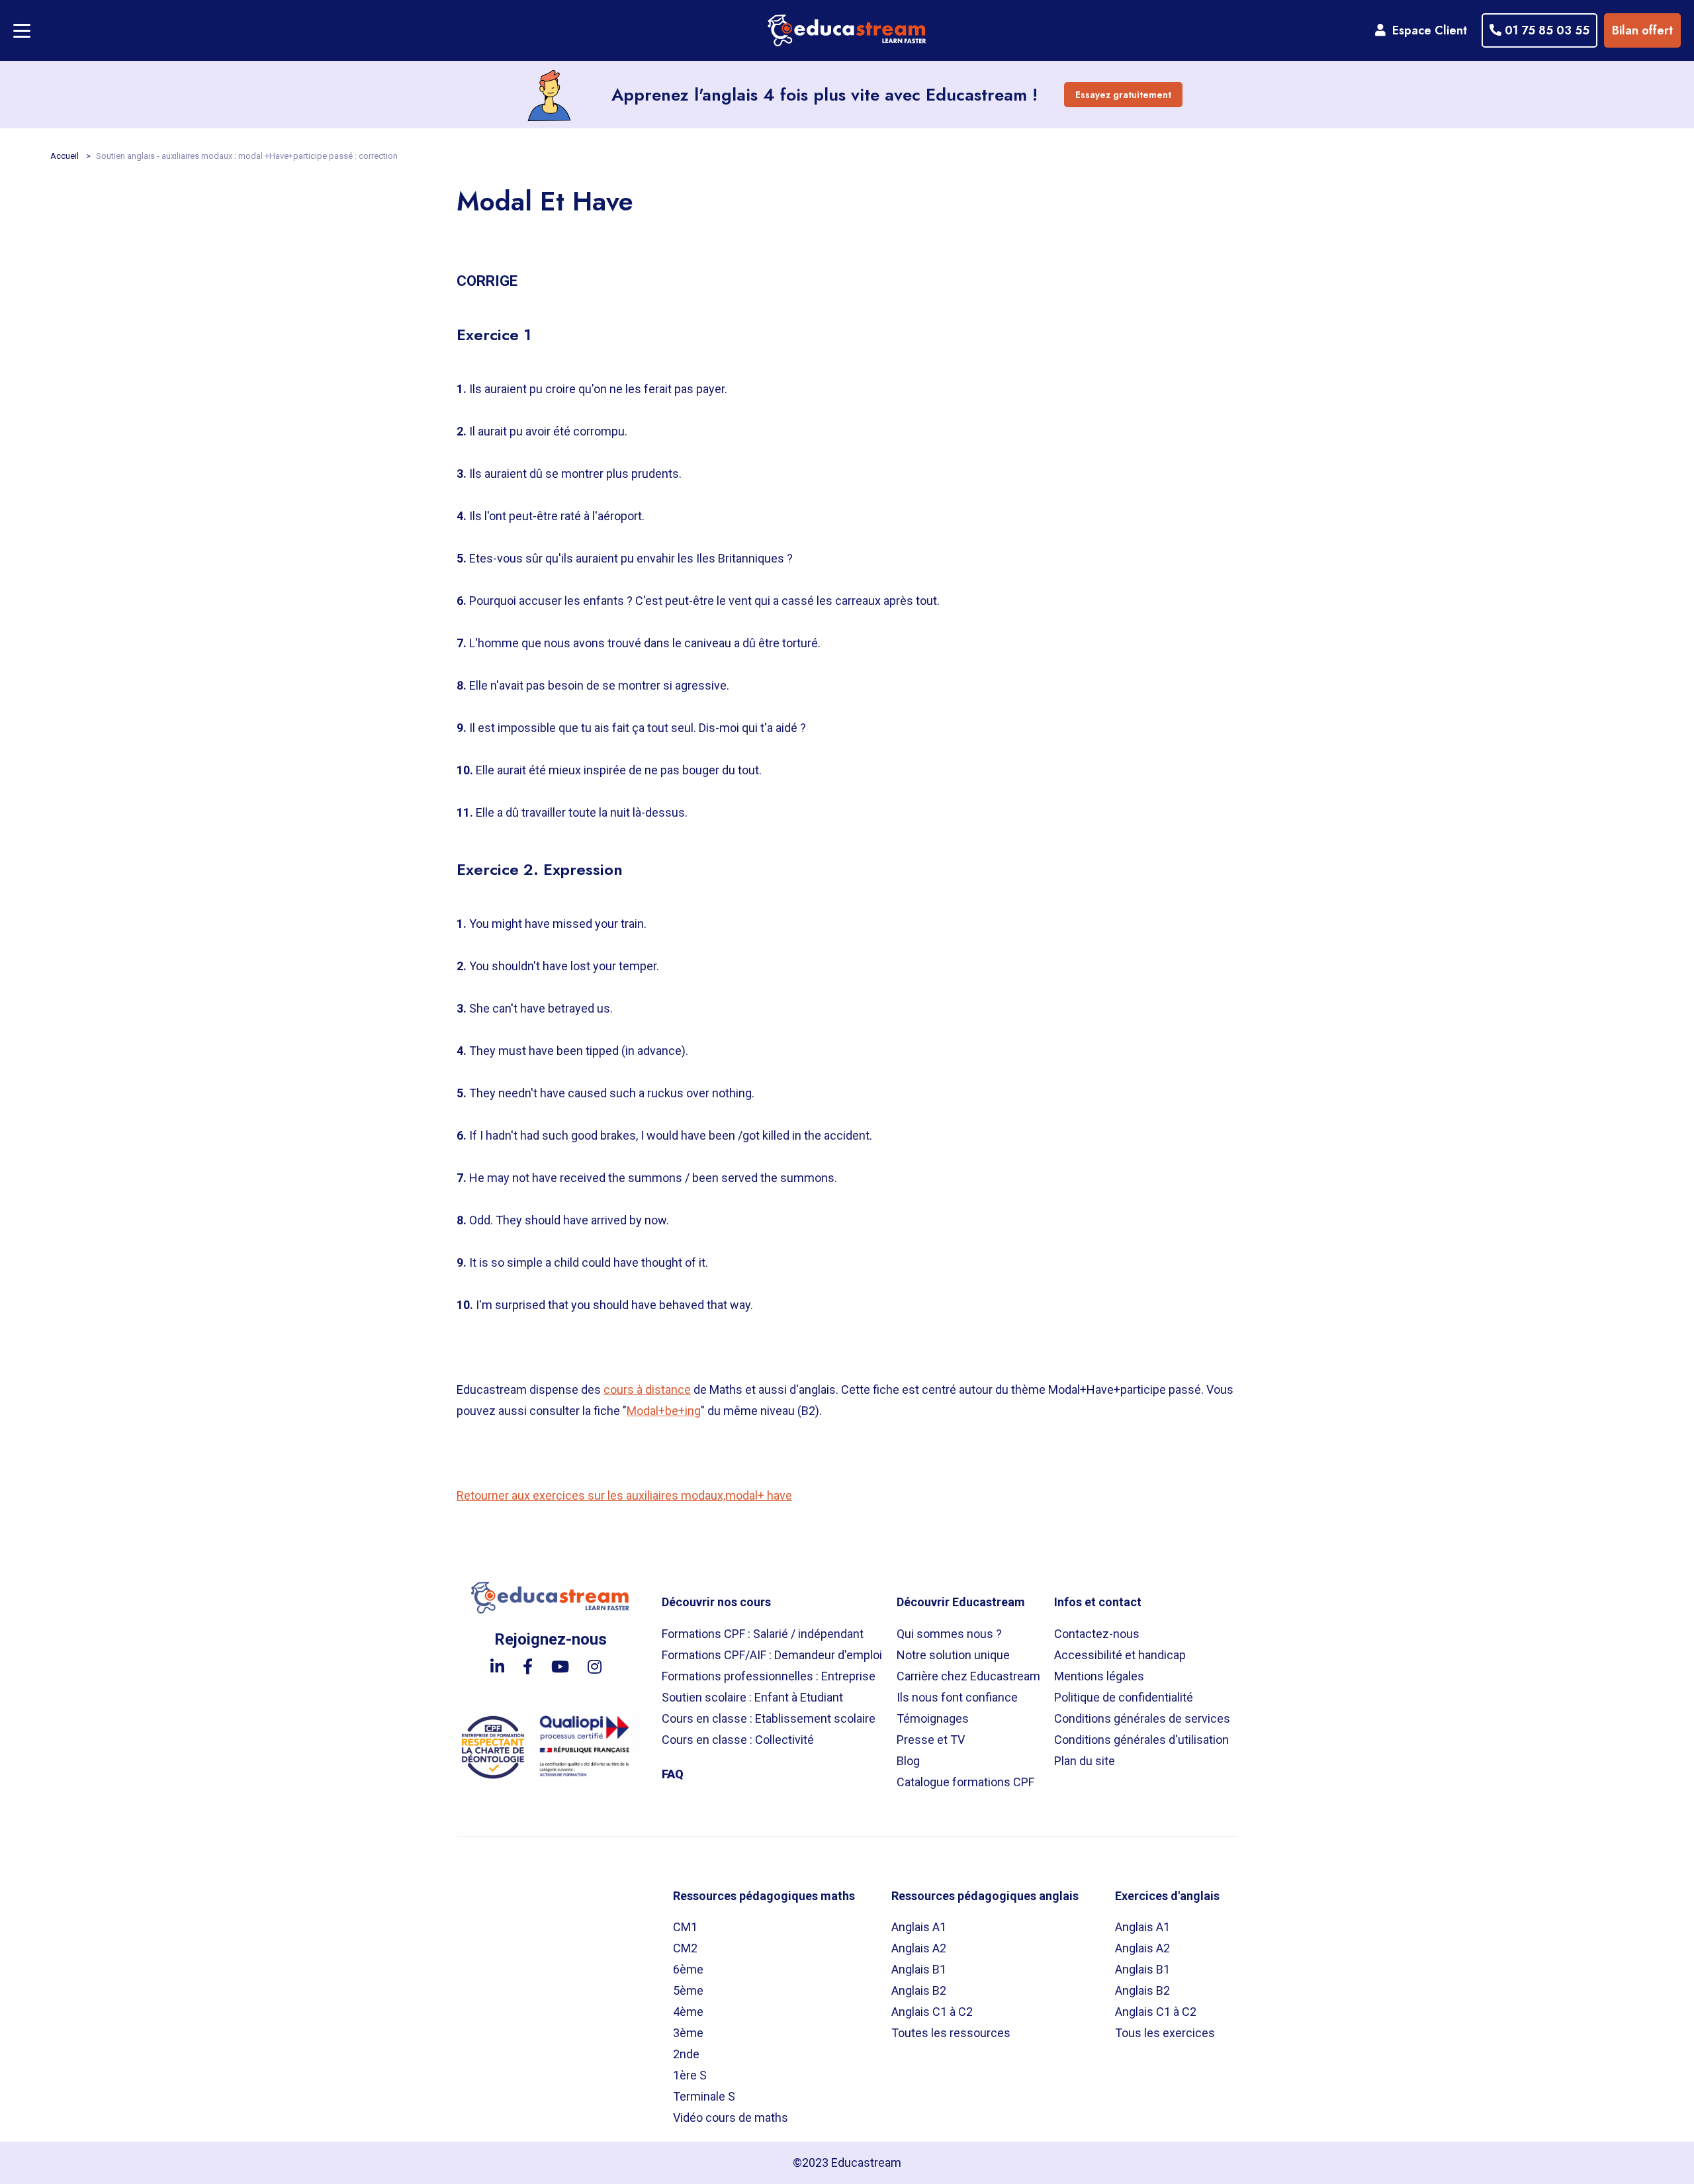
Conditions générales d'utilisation (1141, 1740)
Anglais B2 (919, 1990)
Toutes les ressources (951, 2033)
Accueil (66, 156)
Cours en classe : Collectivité (738, 1740)
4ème (688, 2012)
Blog (908, 1761)
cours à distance (647, 1389)
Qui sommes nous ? (949, 1634)
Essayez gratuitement (1123, 95)
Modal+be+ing (664, 1411)
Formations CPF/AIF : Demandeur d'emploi (772, 1655)
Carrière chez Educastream (968, 1676)
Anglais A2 (919, 1948)
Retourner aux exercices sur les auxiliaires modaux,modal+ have (624, 1495)
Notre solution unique (953, 1655)
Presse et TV (931, 1740)
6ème (688, 1969)
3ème (688, 2033)
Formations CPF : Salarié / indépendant (763, 1634)
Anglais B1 (919, 1969)
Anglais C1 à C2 (932, 2012)
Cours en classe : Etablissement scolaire (769, 1718)
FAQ (673, 1774)
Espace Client (1426, 30)
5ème (688, 1990)
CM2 (685, 1948)
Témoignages (933, 1718)
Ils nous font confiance (957, 1697)
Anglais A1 (919, 1927)
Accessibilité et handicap (1120, 1655)
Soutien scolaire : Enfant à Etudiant (752, 1697)
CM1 (685, 1927)
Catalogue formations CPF (965, 1782)
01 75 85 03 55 (1545, 30)
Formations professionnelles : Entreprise (769, 1676)
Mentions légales (1099, 1676)
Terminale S (704, 2096)
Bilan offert (1642, 30)
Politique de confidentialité (1124, 1697)
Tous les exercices (1165, 2033)
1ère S (690, 2075)
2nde (686, 2054)
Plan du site (1085, 1761)
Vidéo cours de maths (731, 2117)
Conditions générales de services (1142, 1718)
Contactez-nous (1097, 1634)
